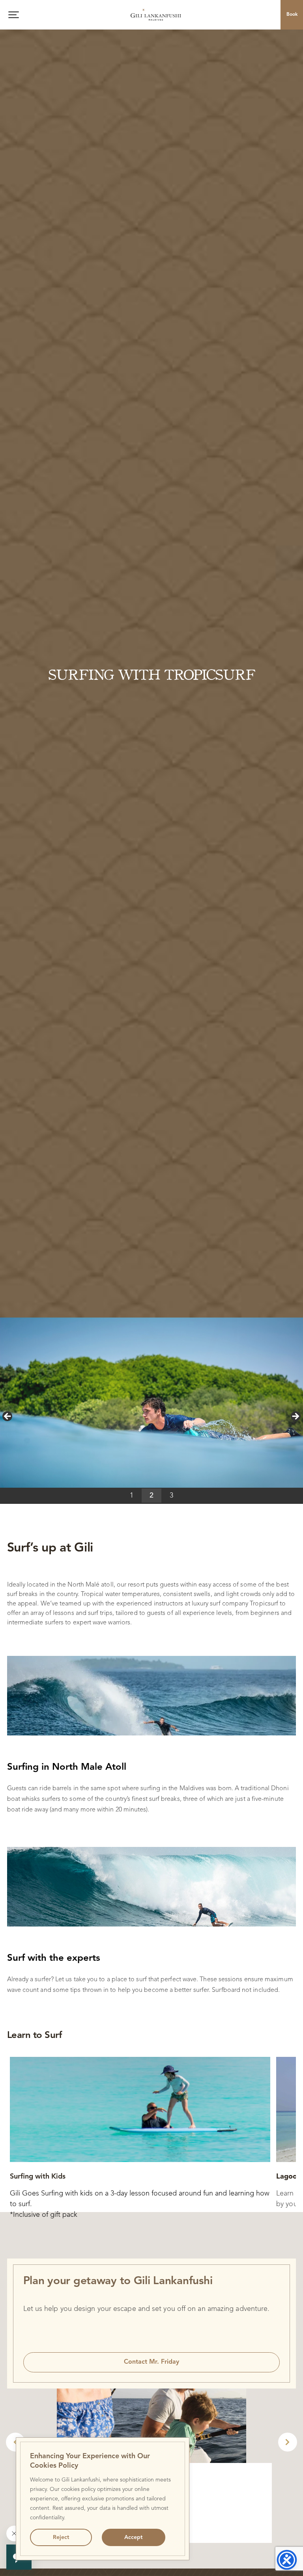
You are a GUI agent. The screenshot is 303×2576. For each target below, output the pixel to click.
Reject (61, 2537)
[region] (103, 2499)
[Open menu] (14, 15)
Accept (133, 2537)
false (8, 1417)
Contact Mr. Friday (151, 2362)
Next (288, 2442)
